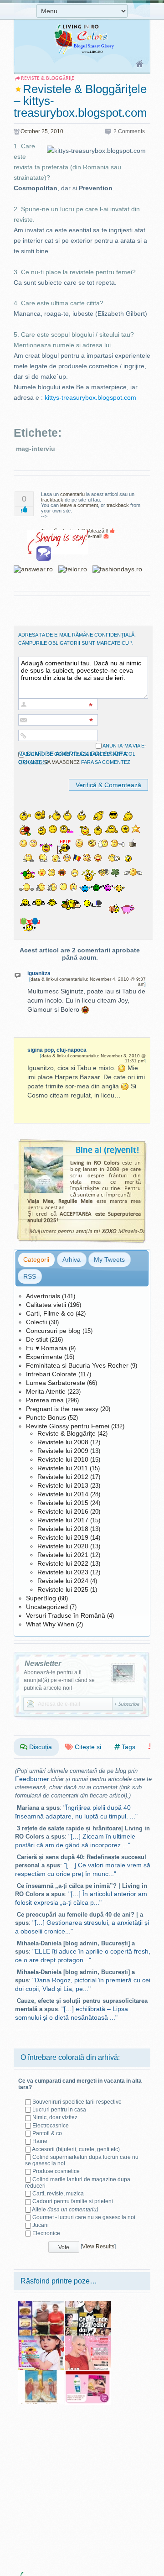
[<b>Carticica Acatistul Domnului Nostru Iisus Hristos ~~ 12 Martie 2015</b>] (41, 2373)
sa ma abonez (62, 762)
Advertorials (43, 1296)
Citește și (87, 1747)
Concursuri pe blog (53, 1331)
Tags (128, 1747)
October (30, 131)
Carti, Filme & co (50, 1313)
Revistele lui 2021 (63, 1555)
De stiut (37, 1339)
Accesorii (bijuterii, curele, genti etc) (76, 2149)
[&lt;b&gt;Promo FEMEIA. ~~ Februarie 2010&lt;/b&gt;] (88, 2373)
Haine (40, 2141)
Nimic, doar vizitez (55, 2117)
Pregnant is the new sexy (62, 1409)
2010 (57, 131)
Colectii (36, 1322)
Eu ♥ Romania (46, 1348)
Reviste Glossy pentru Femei (68, 1426)
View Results (98, 2247)
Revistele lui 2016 (63, 1511)
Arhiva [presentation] (72, 1259)
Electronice (46, 2233)
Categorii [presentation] (36, 1259)
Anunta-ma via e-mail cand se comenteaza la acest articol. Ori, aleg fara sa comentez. (82, 754)
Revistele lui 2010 (63, 1459)
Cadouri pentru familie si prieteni (73, 2201)
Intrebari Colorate (51, 1374)
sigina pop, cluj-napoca (57, 1050)
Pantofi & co (47, 2133)
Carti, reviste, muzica (58, 2194)
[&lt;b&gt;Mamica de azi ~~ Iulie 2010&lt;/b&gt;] (41, 2339)
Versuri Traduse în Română (66, 1615)
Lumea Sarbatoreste (56, 1383)
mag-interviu (36, 449)
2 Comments (129, 131)
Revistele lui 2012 (63, 1477)
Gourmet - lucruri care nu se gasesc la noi (84, 2217)
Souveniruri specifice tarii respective (77, 2102)
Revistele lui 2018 (63, 1529)
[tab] (36, 1259)
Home (140, 64)
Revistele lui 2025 (63, 1589)
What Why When (50, 1624)
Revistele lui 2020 (63, 1546)
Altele (65, 2210)
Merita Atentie (46, 1391)
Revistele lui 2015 (63, 1503)
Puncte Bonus (46, 1417)
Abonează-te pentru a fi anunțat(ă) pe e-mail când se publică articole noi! (59, 1680)
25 (45, 131)
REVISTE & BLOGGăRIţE (48, 78)
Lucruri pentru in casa (59, 2110)
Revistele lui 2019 (63, 1537)
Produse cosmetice (56, 2171)
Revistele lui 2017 (63, 1520)
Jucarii (41, 2225)
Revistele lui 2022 (63, 1563)
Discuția (40, 1747)
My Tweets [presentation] (109, 1259)
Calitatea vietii (46, 1305)
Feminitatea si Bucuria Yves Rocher (77, 1365)
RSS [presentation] (30, 1276)
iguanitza (39, 973)
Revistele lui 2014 (63, 1494)
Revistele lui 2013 (63, 1485)
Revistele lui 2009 (63, 1451)
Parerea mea (45, 1400)
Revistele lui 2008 (63, 1442)
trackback (52, 500)
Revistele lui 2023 (63, 1572)
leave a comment (79, 505)
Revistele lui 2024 (63, 1581)
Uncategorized (47, 1607)
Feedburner (32, 1779)
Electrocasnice (51, 2126)
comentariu (72, 494)
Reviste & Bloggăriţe (67, 1433)
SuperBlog (41, 1598)
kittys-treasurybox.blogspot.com (90, 397)
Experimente (44, 1357)
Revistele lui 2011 (63, 1468)
